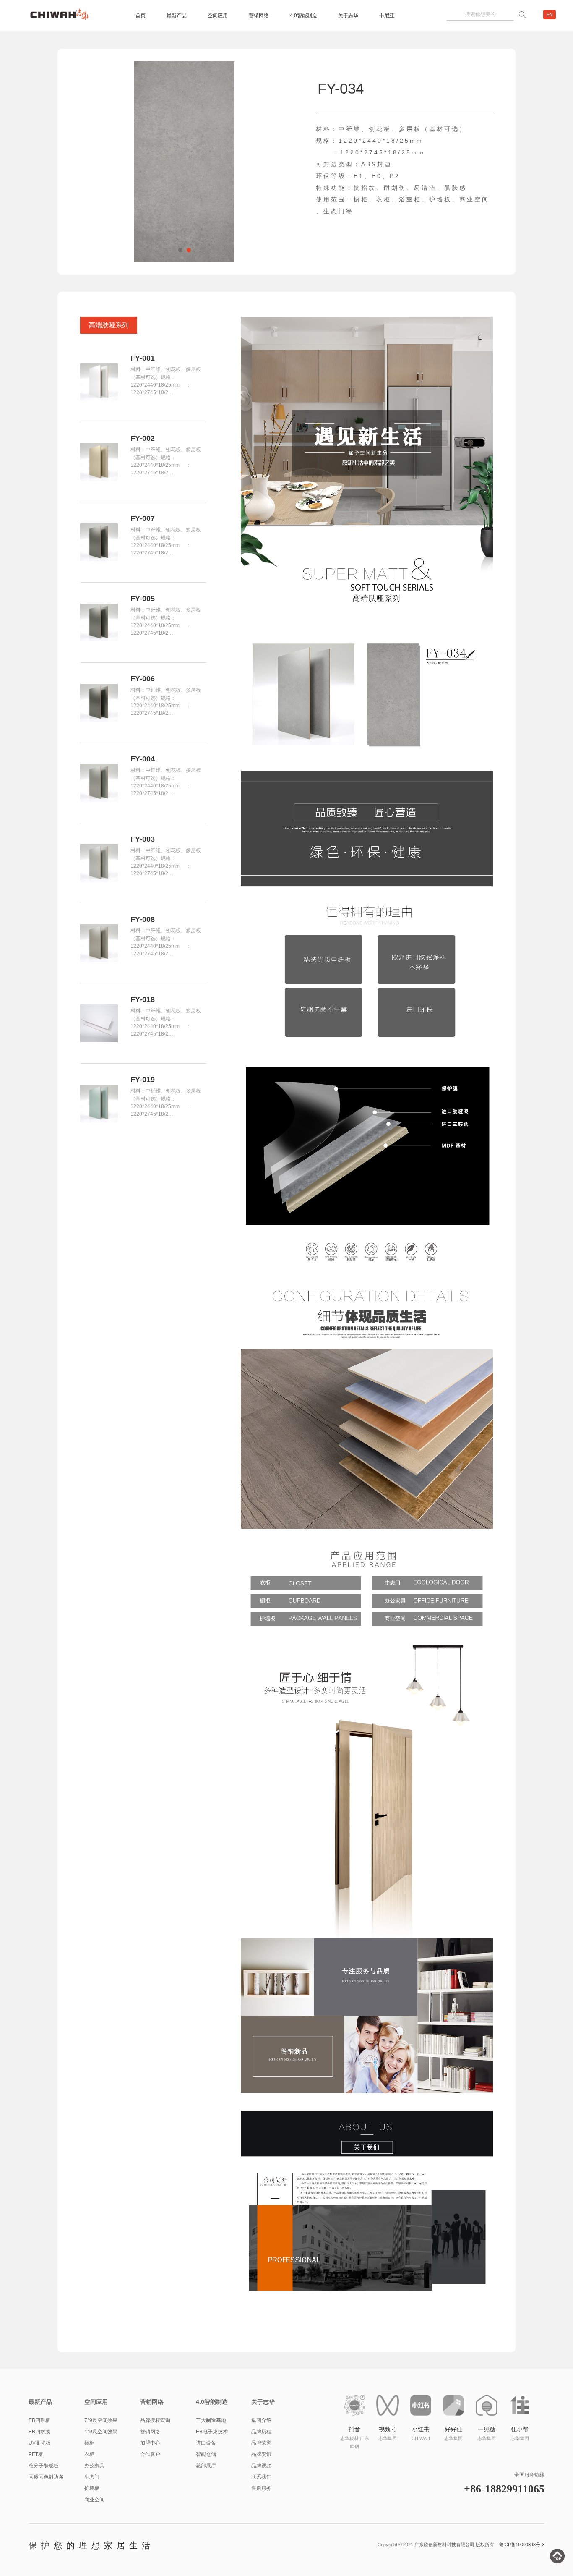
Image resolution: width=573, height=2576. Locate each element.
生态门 (92, 2477)
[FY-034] (185, 162)
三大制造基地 (211, 2420)
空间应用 (218, 16)
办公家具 (94, 2466)
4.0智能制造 (303, 16)
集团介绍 (261, 2420)
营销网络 (259, 16)
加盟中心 (150, 2443)
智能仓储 (206, 2454)
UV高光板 (40, 2443)
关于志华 (348, 16)
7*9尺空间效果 (101, 2420)
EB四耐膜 (39, 2432)
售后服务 (261, 2488)
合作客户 (150, 2454)
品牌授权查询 (155, 2420)
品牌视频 (261, 2466)
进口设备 (206, 2443)
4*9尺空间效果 (101, 2432)
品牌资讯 (261, 2454)
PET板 (36, 2454)
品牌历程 (261, 2432)
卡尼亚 (387, 16)
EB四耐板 (39, 2420)
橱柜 (89, 2443)
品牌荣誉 (261, 2443)
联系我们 (261, 2477)
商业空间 (94, 2500)
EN (550, 15)
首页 (141, 16)
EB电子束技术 (212, 2432)
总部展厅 (206, 2466)
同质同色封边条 (46, 2477)
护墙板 (92, 2488)
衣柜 (89, 2454)
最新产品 (177, 16)
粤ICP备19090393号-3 (522, 2545)
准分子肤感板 (44, 2466)
